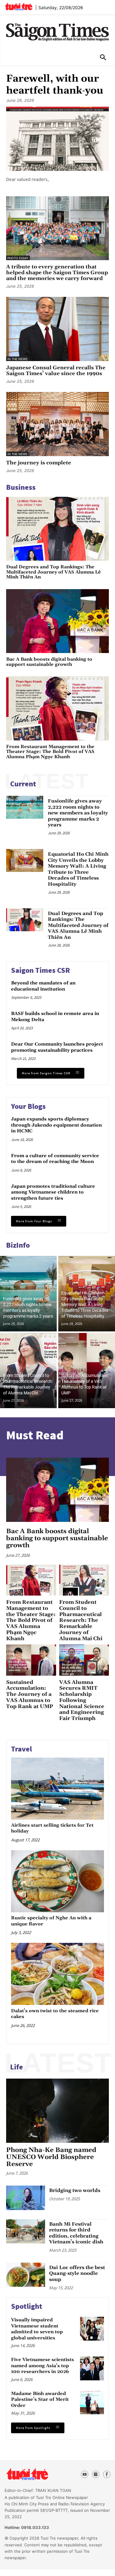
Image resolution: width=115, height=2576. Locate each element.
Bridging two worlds (75, 2190)
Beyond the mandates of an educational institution (43, 986)
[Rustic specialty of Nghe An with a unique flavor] (57, 1881)
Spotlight (27, 2306)
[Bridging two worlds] (26, 2198)
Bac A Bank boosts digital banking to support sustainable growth (49, 662)
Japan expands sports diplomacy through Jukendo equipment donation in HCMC (56, 1125)
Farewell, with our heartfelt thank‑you (55, 85)
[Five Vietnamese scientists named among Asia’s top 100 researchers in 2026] (92, 2368)
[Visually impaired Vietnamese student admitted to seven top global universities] (92, 2329)
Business (21, 487)
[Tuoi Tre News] (38, 2474)
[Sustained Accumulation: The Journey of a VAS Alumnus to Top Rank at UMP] (87, 1371)
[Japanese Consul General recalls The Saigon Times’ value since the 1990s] (57, 329)
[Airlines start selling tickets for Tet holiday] (57, 1788)
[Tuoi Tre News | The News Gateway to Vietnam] (19, 6)
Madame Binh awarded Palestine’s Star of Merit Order (40, 2400)
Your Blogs (28, 1106)
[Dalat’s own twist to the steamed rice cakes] (57, 1974)
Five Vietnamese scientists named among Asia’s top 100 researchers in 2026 (42, 2366)
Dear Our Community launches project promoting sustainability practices (57, 1047)
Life (17, 2067)
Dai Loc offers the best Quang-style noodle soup (77, 2273)
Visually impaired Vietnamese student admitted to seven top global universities (37, 2329)
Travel (21, 1749)
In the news (17, 359)
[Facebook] (107, 2474)
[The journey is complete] (57, 424)
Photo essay (18, 258)
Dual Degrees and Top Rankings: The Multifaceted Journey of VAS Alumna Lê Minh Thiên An (54, 572)
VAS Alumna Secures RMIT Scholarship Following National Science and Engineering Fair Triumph (82, 1700)
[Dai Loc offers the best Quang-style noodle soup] (26, 2275)
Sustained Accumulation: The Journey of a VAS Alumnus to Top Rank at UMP (30, 1694)
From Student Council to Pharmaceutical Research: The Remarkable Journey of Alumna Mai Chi (81, 1620)
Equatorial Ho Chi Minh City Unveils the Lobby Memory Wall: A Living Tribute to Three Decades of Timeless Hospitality (78, 869)
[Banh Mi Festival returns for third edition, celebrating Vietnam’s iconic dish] (26, 2231)
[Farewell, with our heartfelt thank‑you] (57, 139)
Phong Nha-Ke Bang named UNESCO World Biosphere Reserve (51, 2157)
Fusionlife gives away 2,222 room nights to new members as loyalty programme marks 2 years (78, 813)
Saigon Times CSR (40, 970)
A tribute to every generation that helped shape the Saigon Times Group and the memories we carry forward (57, 273)
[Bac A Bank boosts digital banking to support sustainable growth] (57, 621)
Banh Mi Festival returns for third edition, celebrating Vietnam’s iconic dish (76, 2233)
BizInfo (18, 1245)
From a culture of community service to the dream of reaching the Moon (55, 1159)
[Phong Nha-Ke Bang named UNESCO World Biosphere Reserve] (57, 2111)
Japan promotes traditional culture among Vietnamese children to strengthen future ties (53, 1192)
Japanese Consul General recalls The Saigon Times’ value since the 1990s (56, 371)
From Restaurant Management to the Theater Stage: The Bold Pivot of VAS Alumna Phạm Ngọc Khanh (50, 752)
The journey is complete (39, 463)
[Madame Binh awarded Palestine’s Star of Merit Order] (92, 2402)
